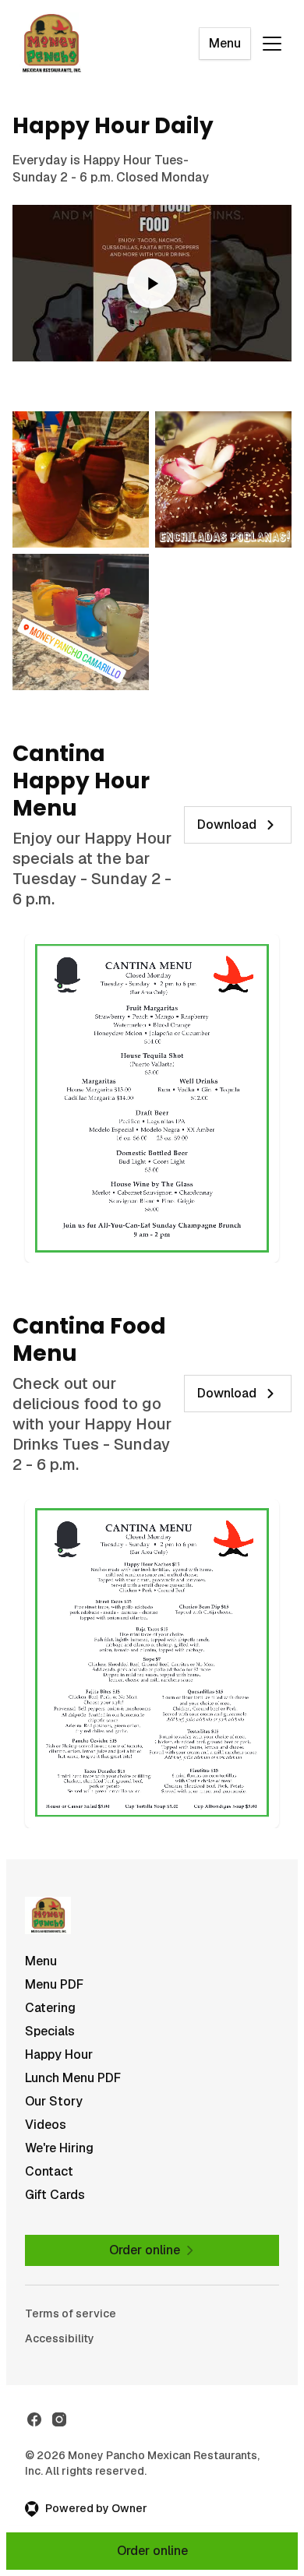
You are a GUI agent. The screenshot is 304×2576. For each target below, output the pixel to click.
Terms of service (71, 2313)
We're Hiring (59, 2148)
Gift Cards (55, 2195)
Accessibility (60, 2338)
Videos (46, 2125)
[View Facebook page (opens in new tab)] (34, 2419)
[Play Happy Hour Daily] (152, 283)
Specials (50, 2031)
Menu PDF (54, 1984)
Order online (152, 2551)
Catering (50, 2008)
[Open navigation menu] (272, 44)
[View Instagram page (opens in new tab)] (59, 2419)
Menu (225, 43)
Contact (49, 2171)
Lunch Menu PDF (73, 2078)
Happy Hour (59, 2054)
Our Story (54, 2101)
